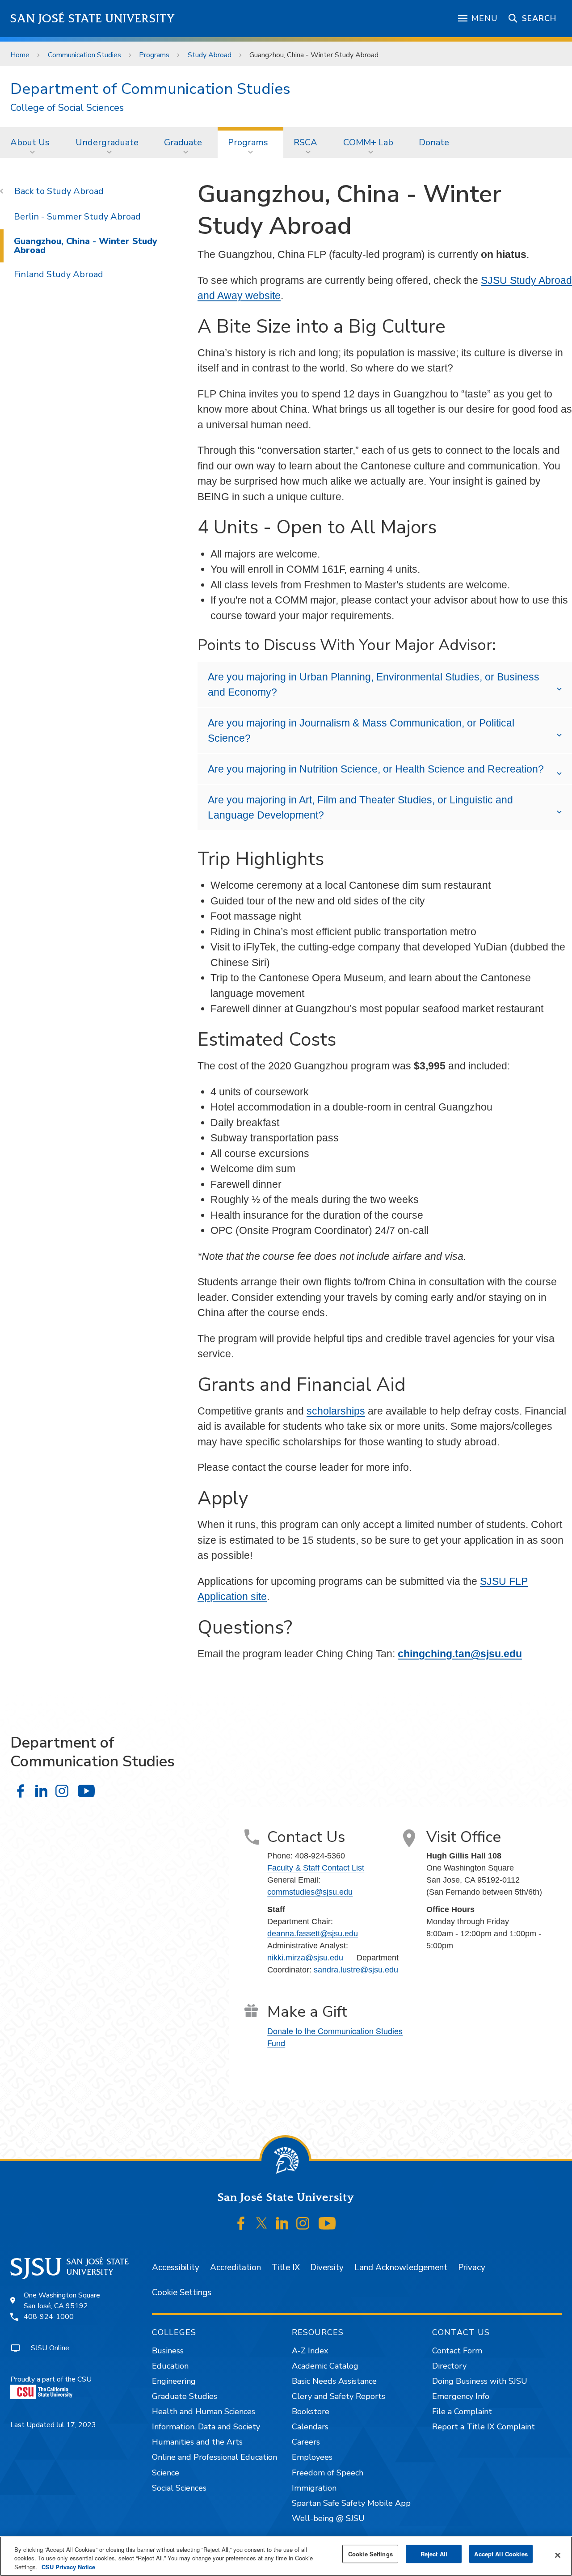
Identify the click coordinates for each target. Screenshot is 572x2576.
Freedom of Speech (328, 2473)
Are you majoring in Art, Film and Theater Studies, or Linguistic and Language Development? (360, 808)
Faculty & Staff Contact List (316, 1868)
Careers (306, 2442)
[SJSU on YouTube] (327, 2223)
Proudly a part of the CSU (51, 2379)
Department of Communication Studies (150, 89)
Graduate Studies (185, 2396)
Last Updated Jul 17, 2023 (53, 2425)
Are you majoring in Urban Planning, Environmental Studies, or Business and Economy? (374, 685)
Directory (449, 2366)
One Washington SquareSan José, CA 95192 (62, 2301)
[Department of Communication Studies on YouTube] (86, 1791)
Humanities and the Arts (197, 2442)
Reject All (434, 2554)
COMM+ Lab (368, 142)
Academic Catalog (325, 2366)
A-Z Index (310, 2351)
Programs (154, 55)
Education (170, 2366)
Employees (312, 2457)
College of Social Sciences (67, 108)
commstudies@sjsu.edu (310, 1892)
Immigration (314, 2488)
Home (20, 55)
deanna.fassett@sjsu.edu (313, 1934)
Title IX (286, 2268)
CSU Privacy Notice (68, 2567)
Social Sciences (179, 2488)
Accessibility (176, 2268)
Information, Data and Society (206, 2427)
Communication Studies (84, 55)
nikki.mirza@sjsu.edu (305, 1958)
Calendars (310, 2427)
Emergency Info (461, 2396)
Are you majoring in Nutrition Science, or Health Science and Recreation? (376, 769)
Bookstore (311, 2411)
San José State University (93, 19)
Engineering (174, 2381)
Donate (434, 142)
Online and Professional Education (214, 2457)
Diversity (327, 2268)
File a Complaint (462, 2411)
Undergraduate (107, 142)
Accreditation (236, 2268)
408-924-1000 (49, 2317)
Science (166, 2473)
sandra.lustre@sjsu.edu (356, 1970)
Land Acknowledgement (401, 2268)
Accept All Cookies (501, 2554)
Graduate (183, 142)
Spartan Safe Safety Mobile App (351, 2503)
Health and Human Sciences (204, 2411)
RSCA (305, 142)
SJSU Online (50, 2348)
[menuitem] (33, 142)
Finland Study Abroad (59, 274)
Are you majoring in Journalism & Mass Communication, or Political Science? (361, 731)
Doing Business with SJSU (480, 2381)
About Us (30, 142)
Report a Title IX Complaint (484, 2427)
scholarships (336, 1411)
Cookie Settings (182, 2293)
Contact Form (457, 2351)
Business (168, 2351)
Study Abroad (210, 55)
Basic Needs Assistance (334, 2381)
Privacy (472, 2268)
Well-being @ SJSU (328, 2518)
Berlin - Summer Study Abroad (77, 217)
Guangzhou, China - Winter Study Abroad (86, 246)
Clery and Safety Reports (339, 2396)
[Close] (558, 2555)
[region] (286, 2556)
